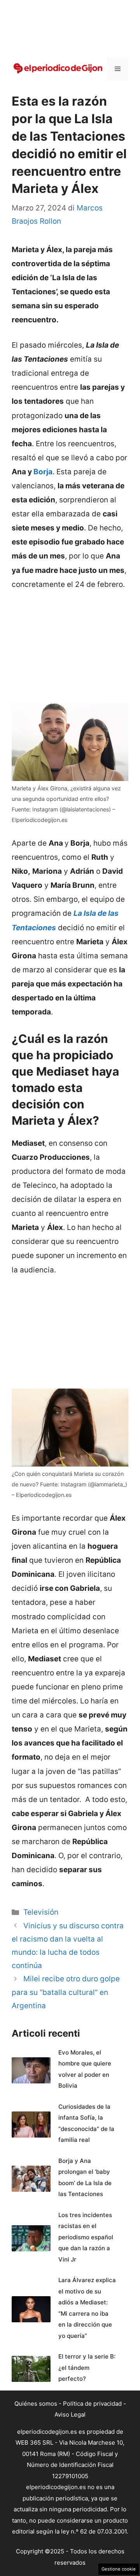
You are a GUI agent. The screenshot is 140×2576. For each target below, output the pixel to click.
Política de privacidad (92, 2404)
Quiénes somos (36, 2404)
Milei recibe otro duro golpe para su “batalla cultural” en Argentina (66, 1992)
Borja (43, 472)
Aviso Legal (70, 2414)
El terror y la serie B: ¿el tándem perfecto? (87, 2368)
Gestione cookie (119, 2569)
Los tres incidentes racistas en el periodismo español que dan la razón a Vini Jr (86, 2237)
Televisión (41, 1912)
